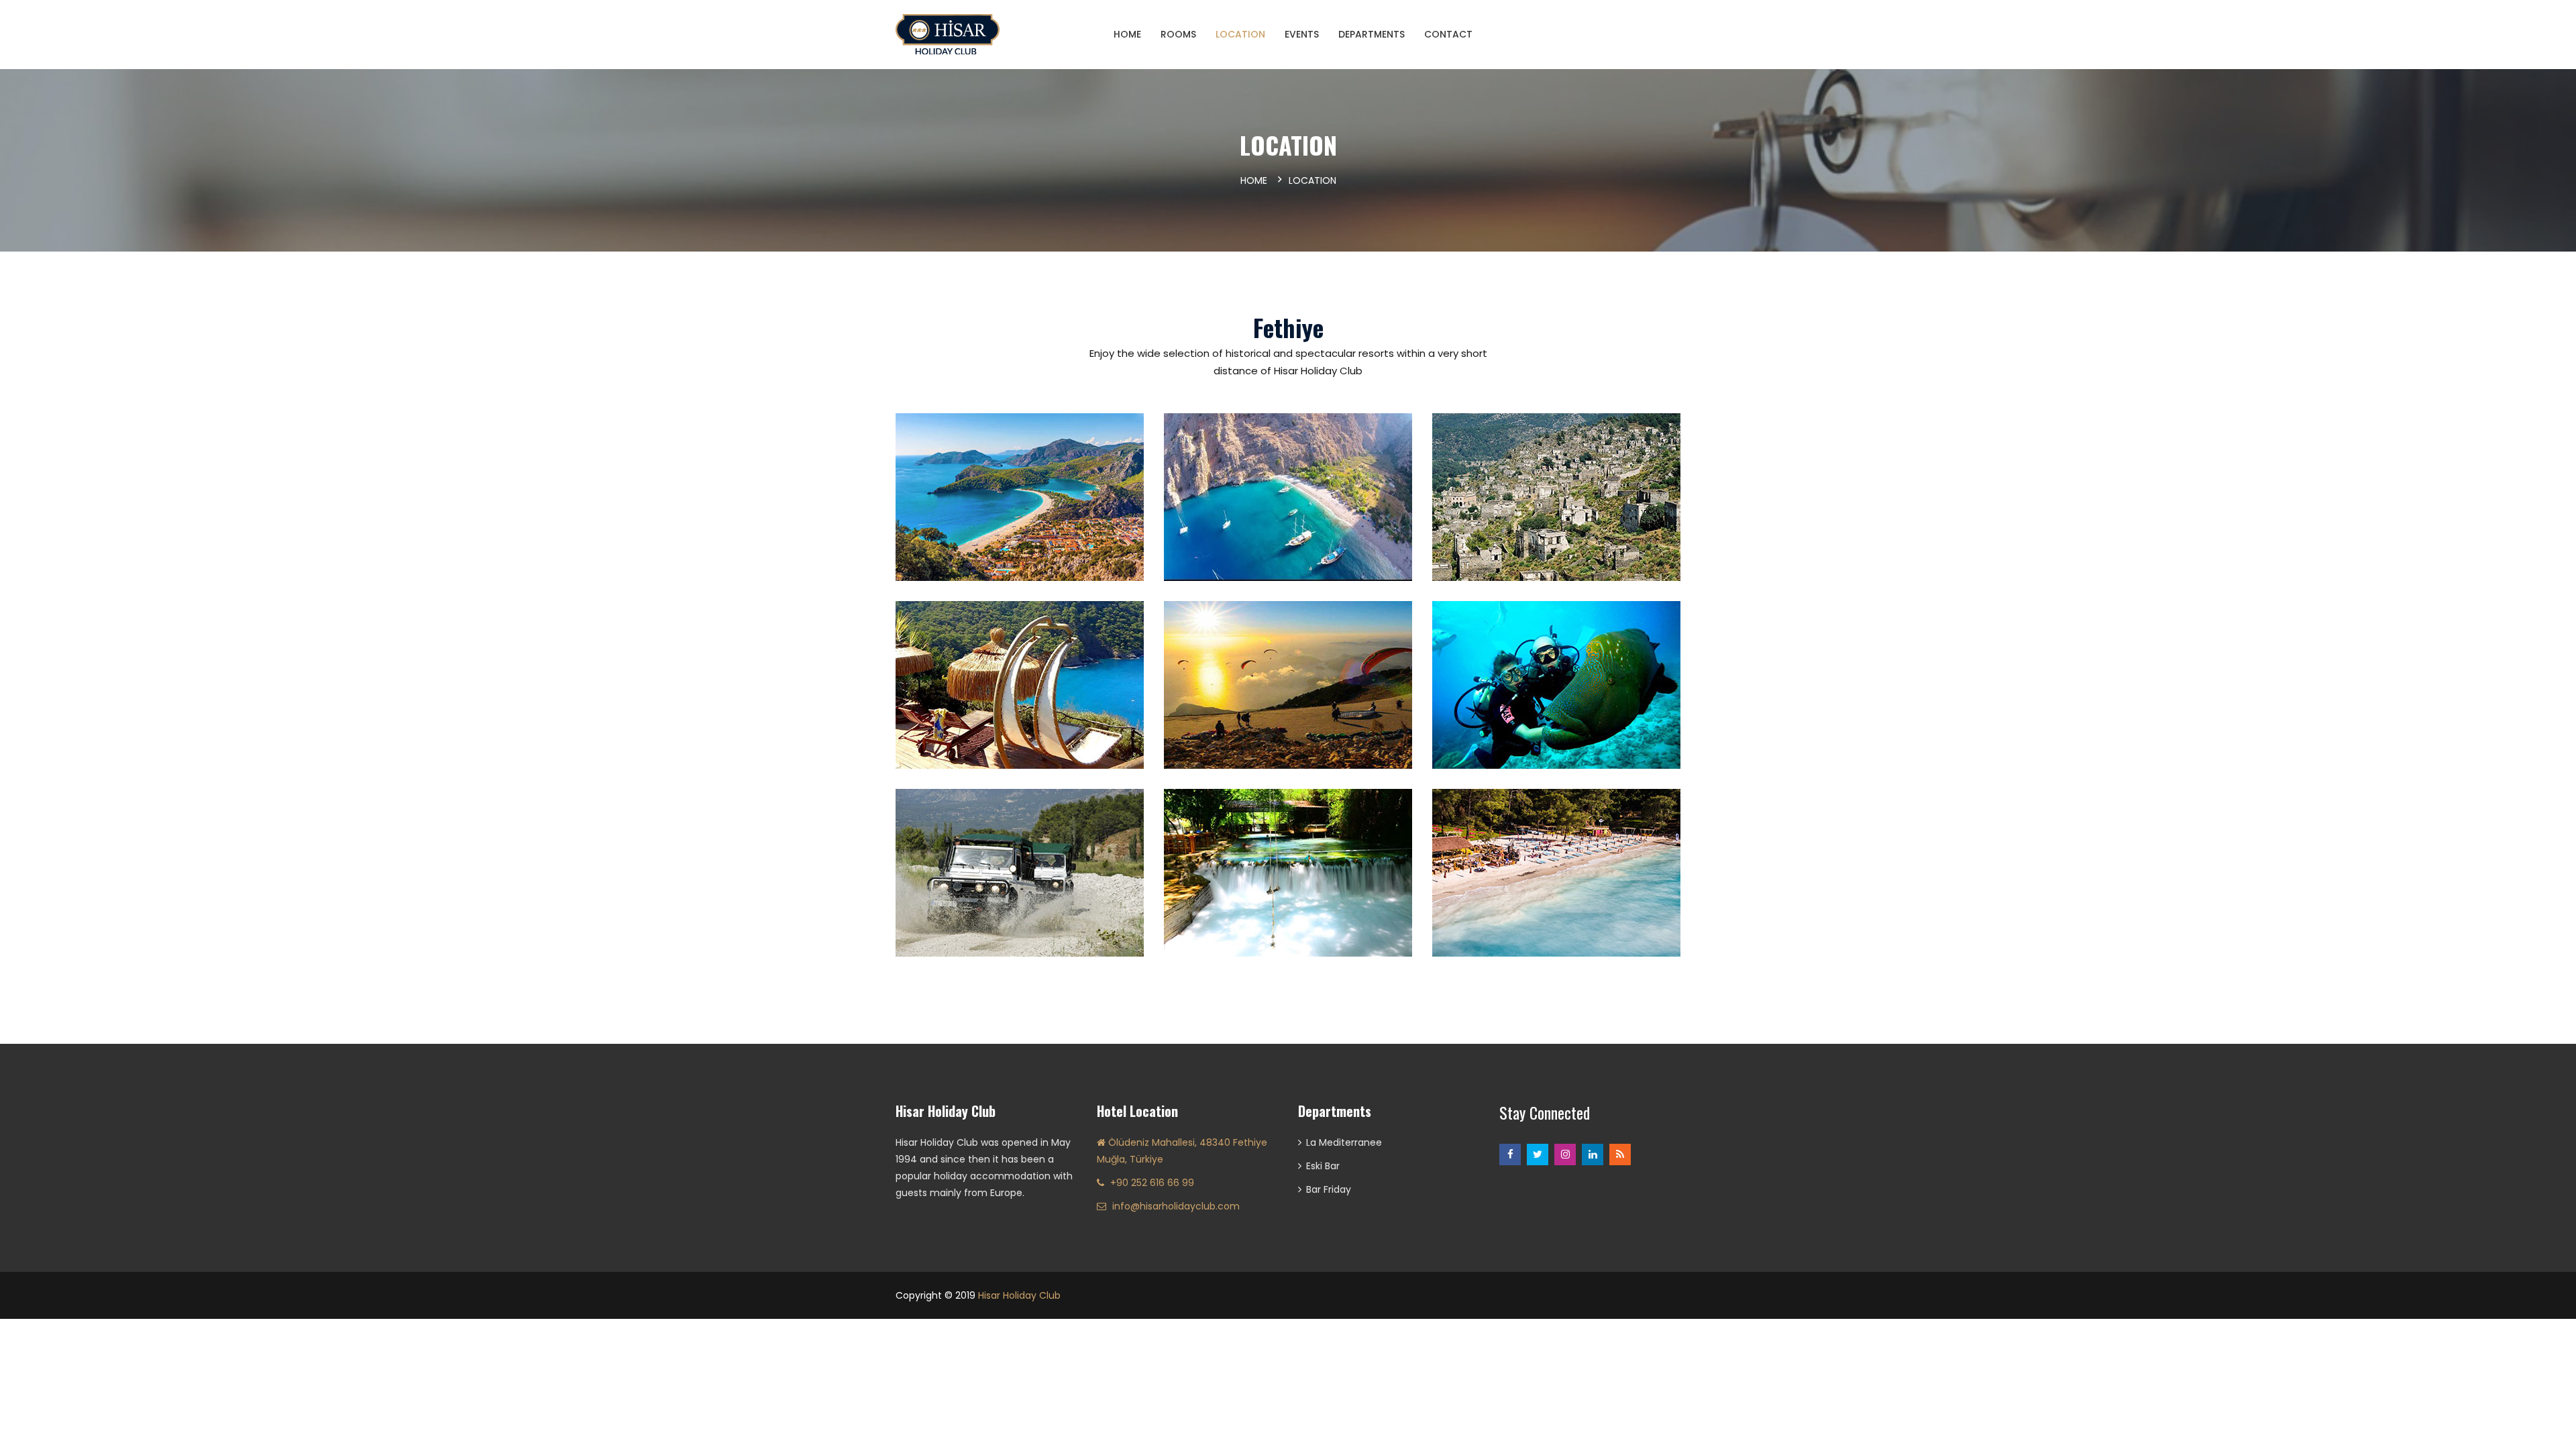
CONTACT (1448, 34)
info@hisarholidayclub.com (1176, 1206)
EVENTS (1302, 34)
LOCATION (1240, 34)
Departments (1372, 34)
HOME (1127, 34)
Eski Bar (1323, 1166)
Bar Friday (1329, 1189)
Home (1254, 180)
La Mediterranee (1344, 1142)
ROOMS (1178, 34)
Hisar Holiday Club (1019, 1295)
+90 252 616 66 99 (1152, 1183)
